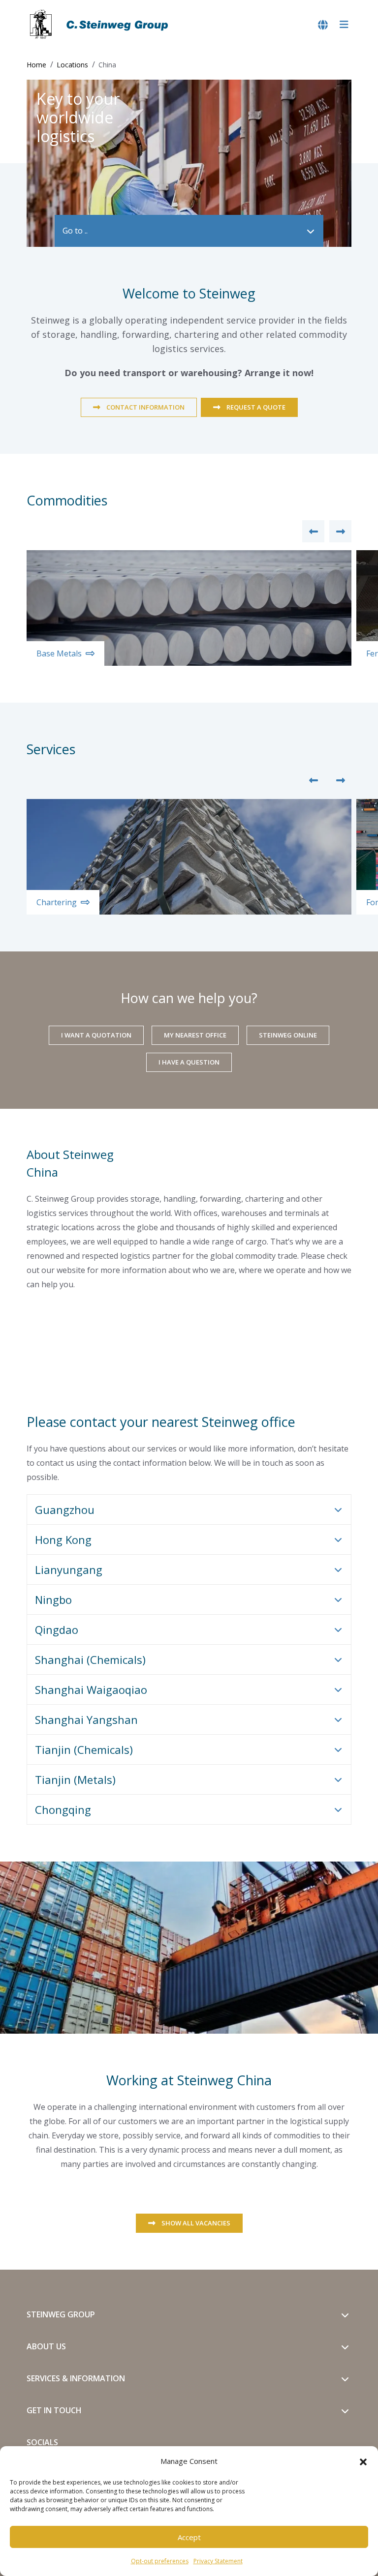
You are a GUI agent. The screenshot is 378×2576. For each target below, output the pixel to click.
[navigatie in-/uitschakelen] (344, 25)
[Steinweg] (100, 25)
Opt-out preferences (160, 2561)
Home (36, 65)
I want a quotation (96, 1035)
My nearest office (195, 1035)
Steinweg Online (288, 1035)
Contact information (145, 407)
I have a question (189, 1062)
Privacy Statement (218, 2561)
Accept (189, 2537)
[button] (363, 2461)
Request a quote (256, 407)
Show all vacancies (196, 2223)
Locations (72, 65)
